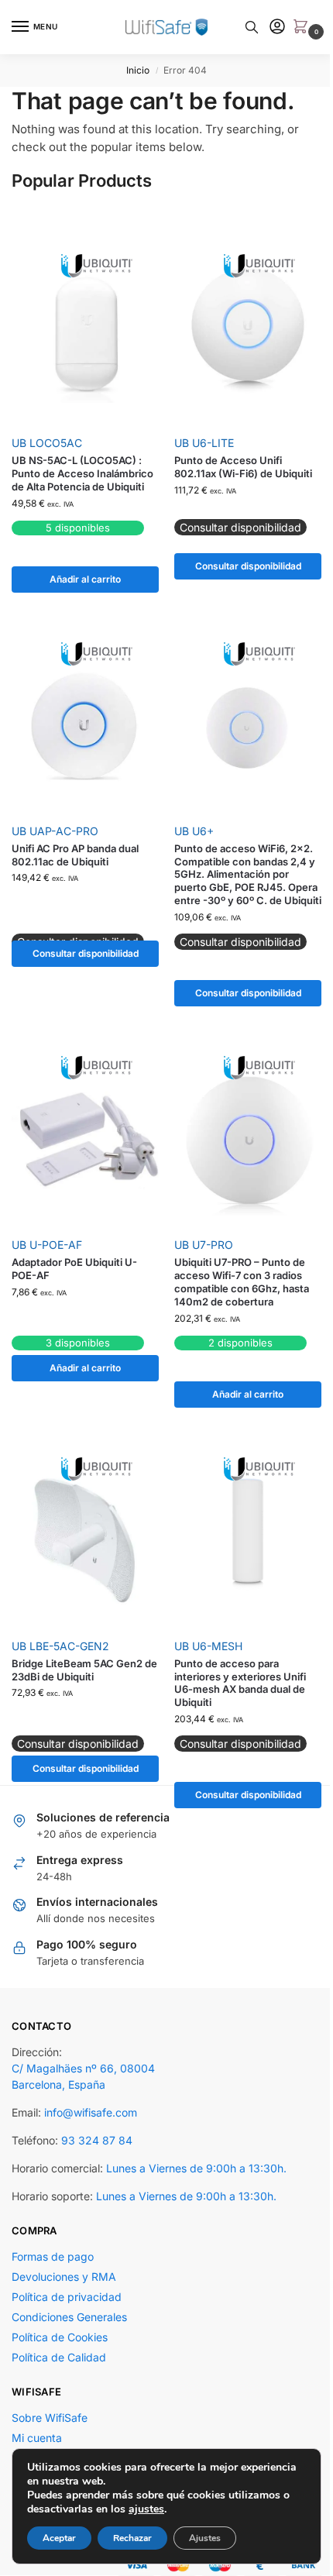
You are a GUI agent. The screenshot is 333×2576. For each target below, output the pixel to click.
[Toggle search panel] (252, 27)
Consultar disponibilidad (248, 566)
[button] (304, 28)
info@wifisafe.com (91, 2112)
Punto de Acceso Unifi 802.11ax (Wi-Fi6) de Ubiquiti (243, 467)
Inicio (138, 70)
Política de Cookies (60, 2337)
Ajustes (205, 2538)
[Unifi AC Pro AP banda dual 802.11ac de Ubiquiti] (85, 726)
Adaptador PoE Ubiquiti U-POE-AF (74, 1269)
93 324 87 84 (97, 2140)
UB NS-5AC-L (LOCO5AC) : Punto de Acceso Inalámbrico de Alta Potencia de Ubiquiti (82, 473)
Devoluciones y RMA (64, 2277)
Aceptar (59, 2538)
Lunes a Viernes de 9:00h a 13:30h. (196, 2168)
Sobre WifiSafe (50, 2418)
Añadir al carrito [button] (85, 579)
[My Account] (277, 28)
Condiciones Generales (69, 2317)
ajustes (146, 2509)
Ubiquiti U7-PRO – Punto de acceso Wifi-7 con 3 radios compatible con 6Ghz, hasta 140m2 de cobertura (242, 1282)
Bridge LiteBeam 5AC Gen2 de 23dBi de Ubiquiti (84, 1670)
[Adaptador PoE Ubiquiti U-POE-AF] (85, 1140)
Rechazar (132, 2538)
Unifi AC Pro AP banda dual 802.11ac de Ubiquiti (75, 855)
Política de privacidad (67, 2297)
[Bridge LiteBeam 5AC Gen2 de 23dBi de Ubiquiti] (85, 1541)
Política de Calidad (59, 2357)
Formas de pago (53, 2256)
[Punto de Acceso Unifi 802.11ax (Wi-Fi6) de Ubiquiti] (248, 338)
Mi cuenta (37, 2438)
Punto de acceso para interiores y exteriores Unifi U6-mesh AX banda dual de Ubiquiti (240, 1683)
